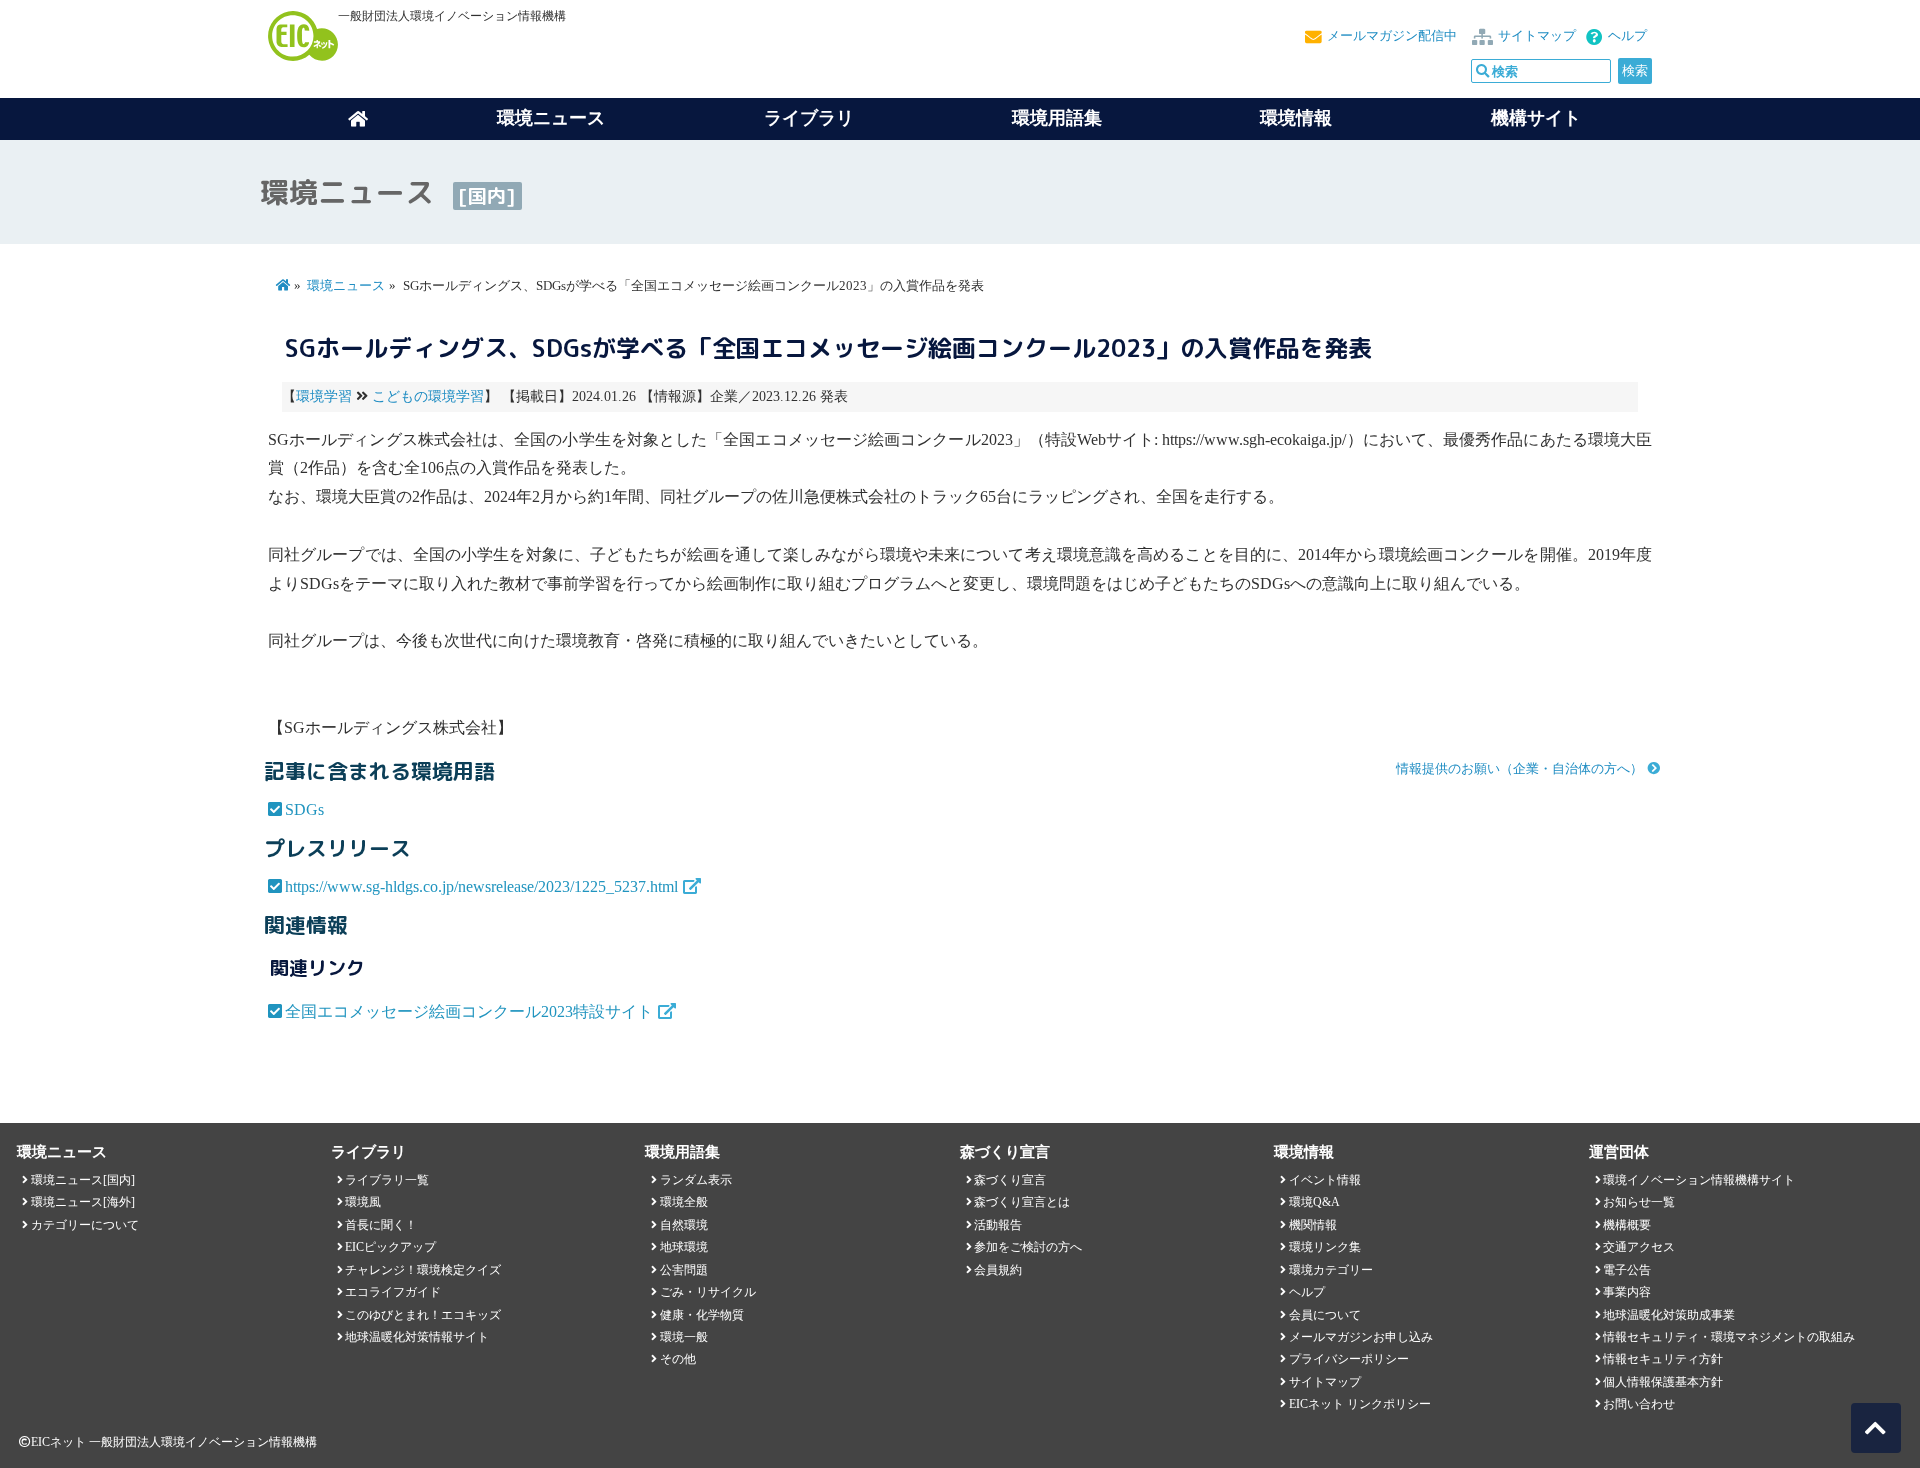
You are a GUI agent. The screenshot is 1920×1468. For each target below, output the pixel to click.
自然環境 (684, 1225)
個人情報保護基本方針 (1663, 1382)
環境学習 (324, 396)
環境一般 (684, 1337)
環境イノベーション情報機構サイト (1699, 1180)
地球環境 (684, 1247)
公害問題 (684, 1270)
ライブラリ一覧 (387, 1180)
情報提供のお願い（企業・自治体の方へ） (1519, 769)
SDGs (304, 809)
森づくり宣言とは (1022, 1202)
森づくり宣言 (1010, 1180)
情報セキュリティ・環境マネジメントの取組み (1729, 1337)
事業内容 (1627, 1292)
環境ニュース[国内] (83, 1180)
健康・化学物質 (702, 1315)
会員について (1325, 1315)
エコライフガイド (393, 1292)
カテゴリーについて (85, 1225)
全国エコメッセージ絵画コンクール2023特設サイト (469, 1011)
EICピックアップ (390, 1247)
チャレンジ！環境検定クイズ (423, 1270)
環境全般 (684, 1202)
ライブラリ (809, 118)
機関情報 (1313, 1225)
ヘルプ (1627, 36)
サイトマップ (1537, 36)
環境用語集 (1057, 118)
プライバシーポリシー (1349, 1359)
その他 (678, 1359)
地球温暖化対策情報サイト (417, 1337)
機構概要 (1627, 1225)
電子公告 (1627, 1270)
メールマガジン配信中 (1392, 36)
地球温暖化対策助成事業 (1669, 1315)
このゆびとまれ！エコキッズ (423, 1315)
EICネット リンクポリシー (1360, 1404)
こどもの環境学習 (428, 396)
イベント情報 (1325, 1180)
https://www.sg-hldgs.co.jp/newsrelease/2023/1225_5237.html (481, 886)
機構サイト (1536, 118)
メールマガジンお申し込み (1361, 1337)
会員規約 (998, 1270)
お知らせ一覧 (1639, 1202)
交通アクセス (1639, 1247)
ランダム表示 (696, 1180)
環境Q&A (1314, 1202)
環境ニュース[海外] (83, 1202)
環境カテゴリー (1331, 1270)
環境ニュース (346, 286)
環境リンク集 (1325, 1247)
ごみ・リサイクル (708, 1292)
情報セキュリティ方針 (1663, 1359)
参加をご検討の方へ (1028, 1247)
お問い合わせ (1639, 1404)
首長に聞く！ (381, 1225)
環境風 (363, 1202)
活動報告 (998, 1225)
